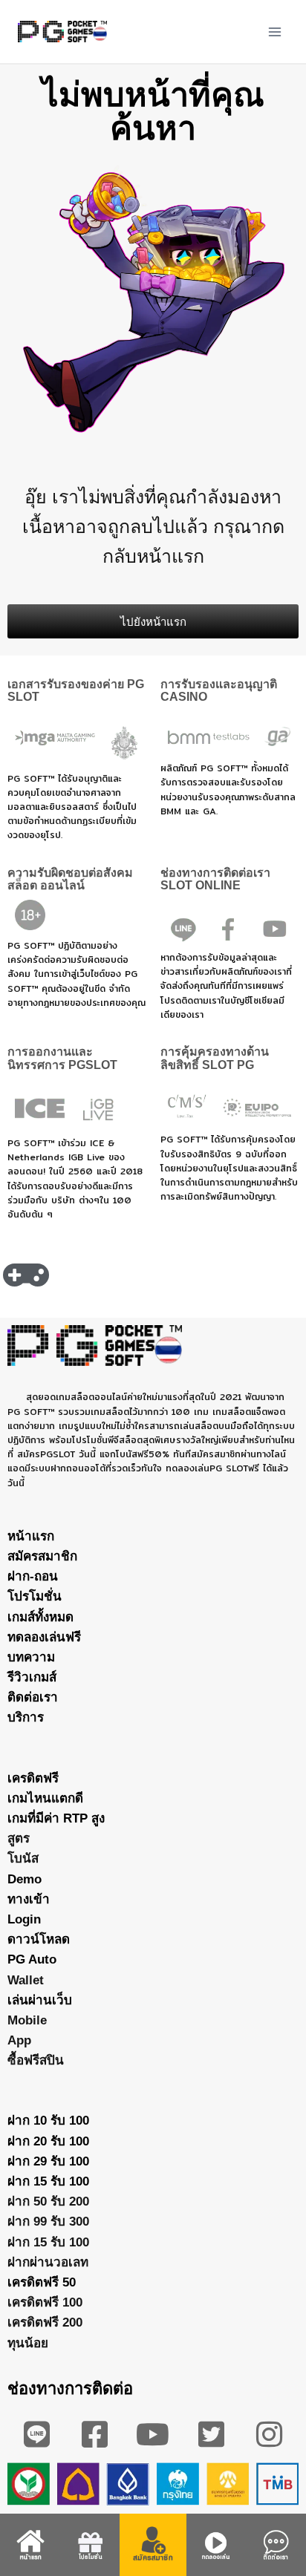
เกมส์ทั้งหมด (40, 1617)
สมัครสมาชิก (42, 1556)
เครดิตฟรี (33, 1778)
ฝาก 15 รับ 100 (48, 2181)
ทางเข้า (29, 1899)
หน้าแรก (31, 1536)
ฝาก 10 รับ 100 (48, 2121)
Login (24, 1919)
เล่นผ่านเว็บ (40, 2000)
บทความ (31, 1657)
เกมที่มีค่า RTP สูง (56, 1818)
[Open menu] (274, 32)
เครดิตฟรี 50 (42, 2282)
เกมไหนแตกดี (45, 1798)
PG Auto (32, 1959)
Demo (25, 1879)
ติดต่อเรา (33, 1697)
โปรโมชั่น (35, 1596)
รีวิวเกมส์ (32, 1677)
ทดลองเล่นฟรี (44, 1637)
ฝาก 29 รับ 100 (48, 2161)
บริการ (26, 1717)
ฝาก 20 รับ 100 (48, 2141)
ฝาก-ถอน (33, 1576)
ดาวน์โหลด (39, 1939)
